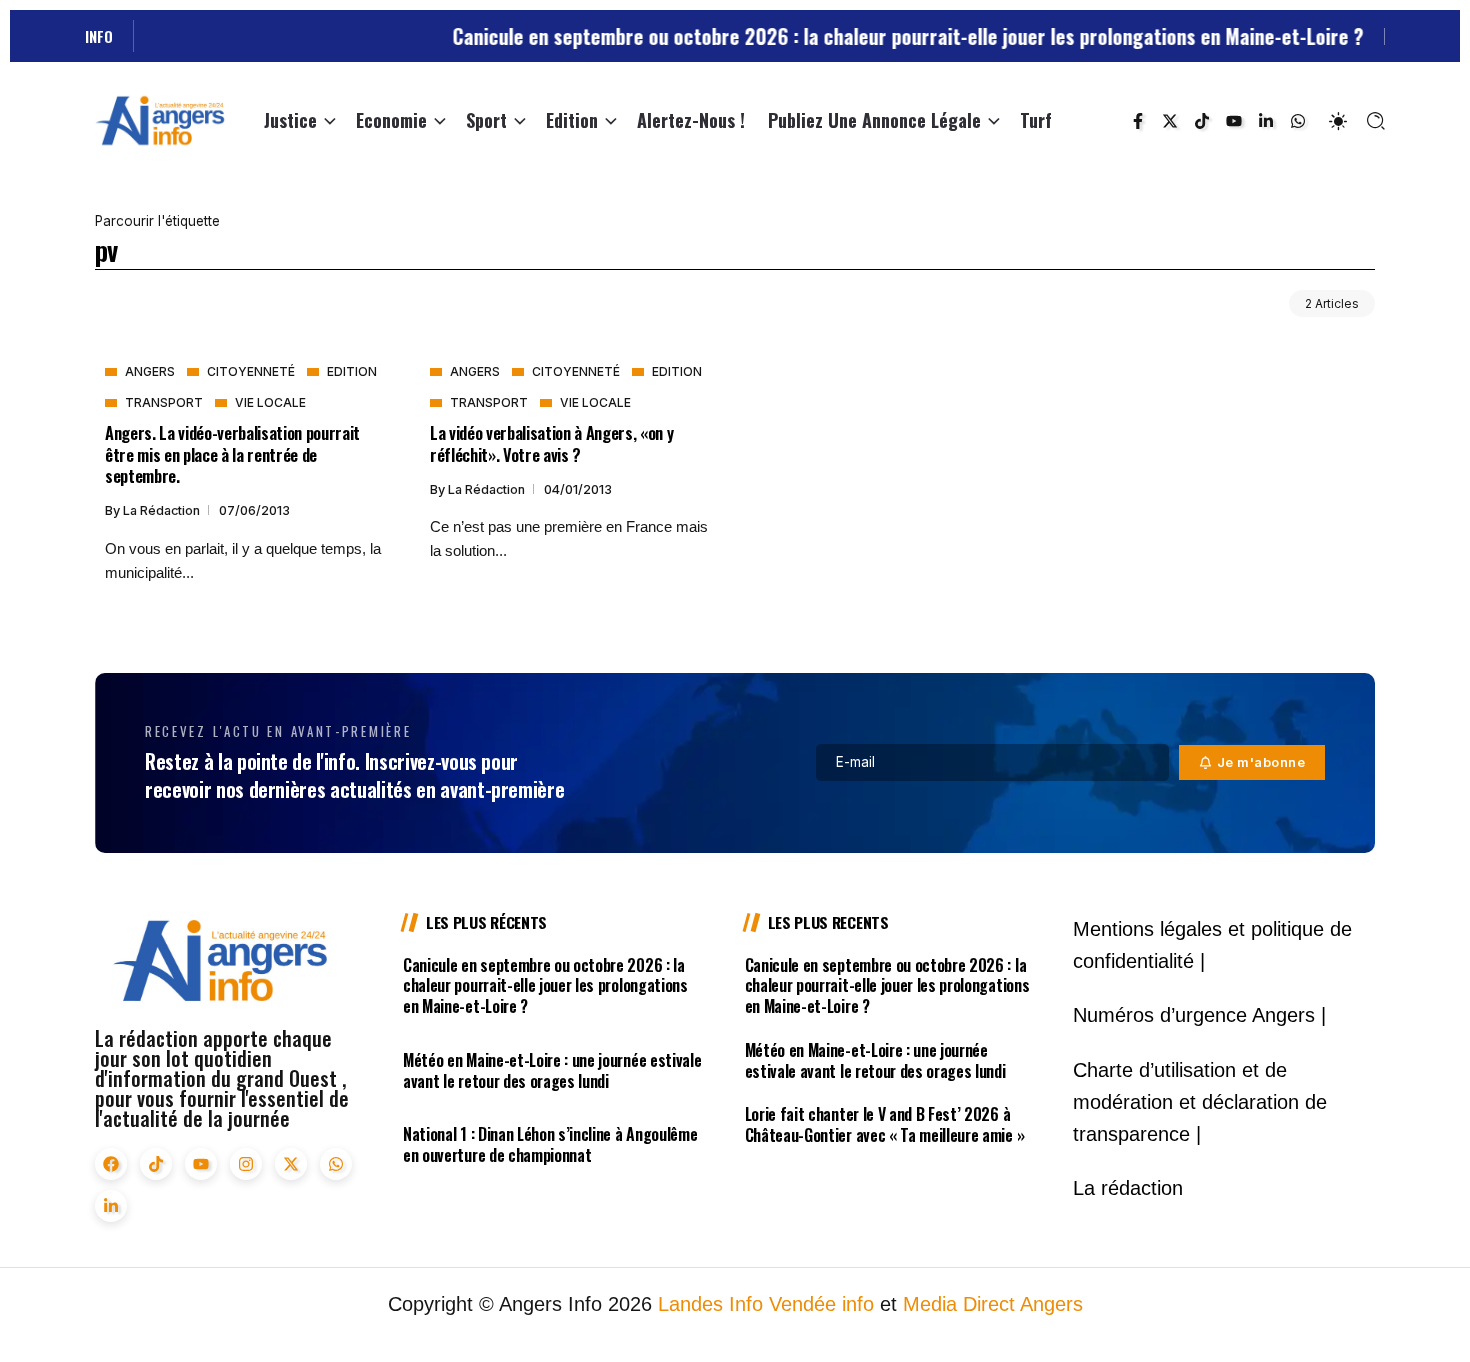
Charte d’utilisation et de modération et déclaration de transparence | (1200, 1102)
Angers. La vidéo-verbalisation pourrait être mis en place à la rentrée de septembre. (232, 454)
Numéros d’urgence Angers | (1199, 1015)
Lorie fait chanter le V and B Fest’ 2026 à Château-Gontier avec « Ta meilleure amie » (885, 1124)
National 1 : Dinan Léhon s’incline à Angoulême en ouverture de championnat (550, 1144)
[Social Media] (1138, 121)
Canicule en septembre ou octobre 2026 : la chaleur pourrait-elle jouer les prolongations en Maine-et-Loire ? (965, 36)
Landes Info (710, 1304)
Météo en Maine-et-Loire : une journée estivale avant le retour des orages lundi (552, 1070)
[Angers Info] (160, 119)
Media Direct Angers (993, 1304)
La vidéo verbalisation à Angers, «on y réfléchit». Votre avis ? (551, 443)
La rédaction (163, 510)
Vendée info (821, 1304)
